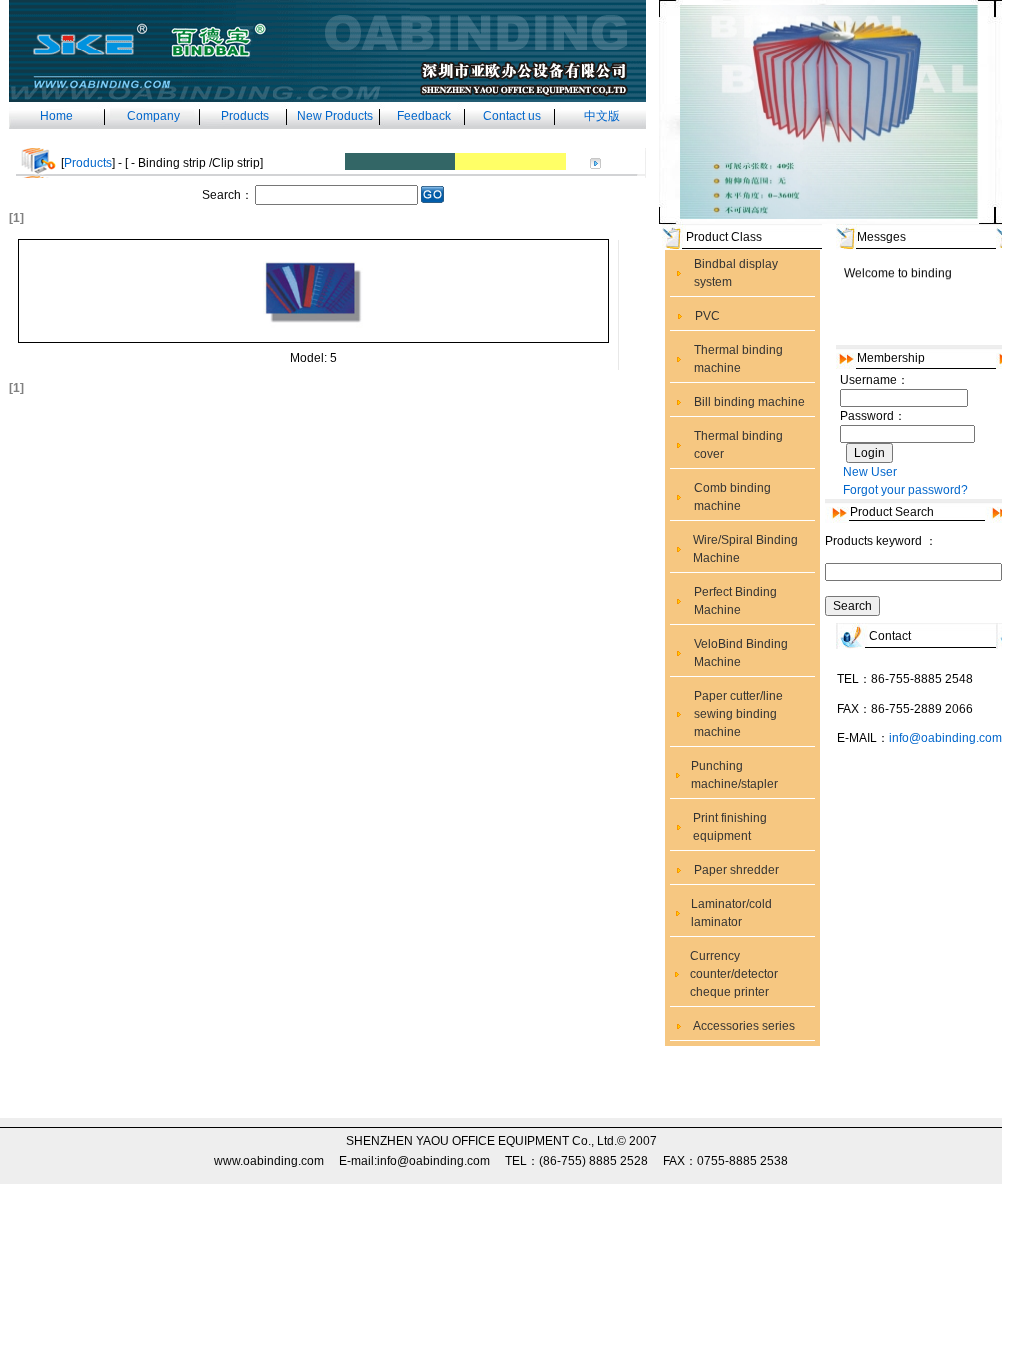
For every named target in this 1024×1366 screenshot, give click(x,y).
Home (56, 116)
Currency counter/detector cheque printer (734, 974)
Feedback (424, 116)
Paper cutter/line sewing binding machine (738, 714)
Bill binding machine (749, 402)
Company (153, 116)
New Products (335, 116)
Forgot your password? (905, 490)
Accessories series (744, 1026)
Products (245, 116)
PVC (707, 316)
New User (870, 472)
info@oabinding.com (945, 738)
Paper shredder (736, 870)
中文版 (602, 116)
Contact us (512, 116)
